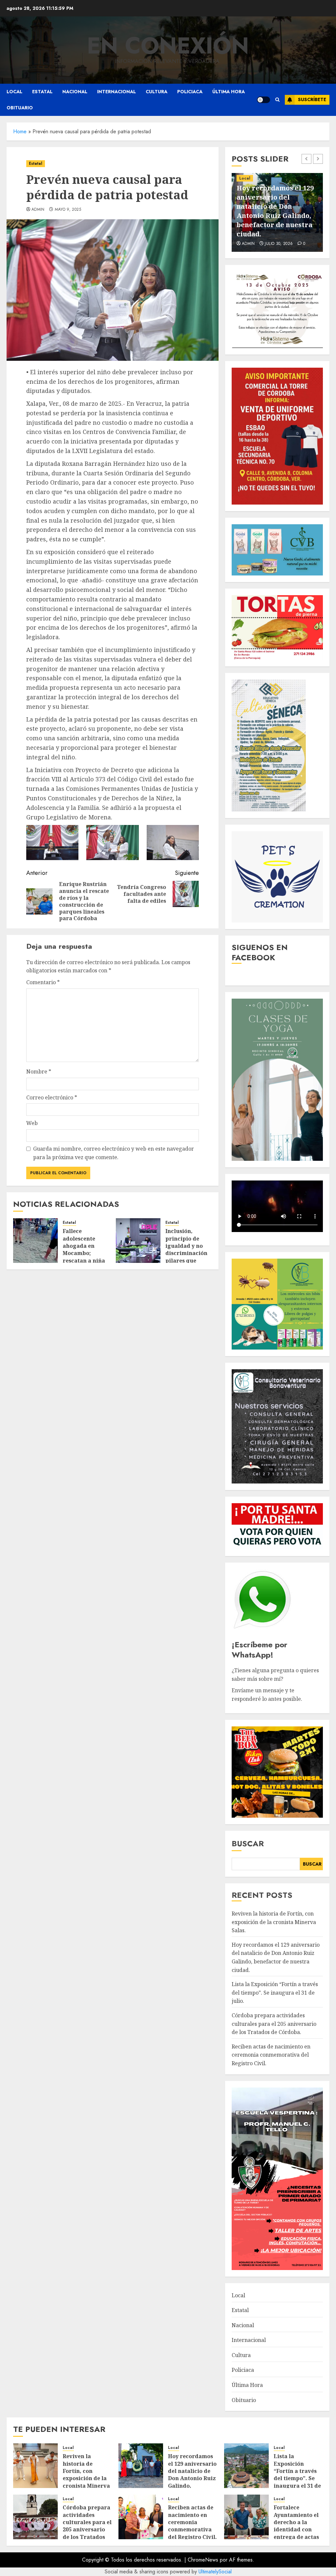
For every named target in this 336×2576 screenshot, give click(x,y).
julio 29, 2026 (279, 244)
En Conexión (168, 46)
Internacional (116, 92)
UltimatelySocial (215, 2572)
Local (14, 92)
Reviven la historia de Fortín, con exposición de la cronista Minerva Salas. (274, 1922)
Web (32, 1123)
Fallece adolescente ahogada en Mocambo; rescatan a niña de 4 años (84, 1249)
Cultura (157, 92)
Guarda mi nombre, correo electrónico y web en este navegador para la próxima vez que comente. (114, 1153)
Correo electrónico (52, 1097)
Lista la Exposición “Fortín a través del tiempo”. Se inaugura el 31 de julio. (277, 220)
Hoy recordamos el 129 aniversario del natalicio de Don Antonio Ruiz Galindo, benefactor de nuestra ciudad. (192, 2478)
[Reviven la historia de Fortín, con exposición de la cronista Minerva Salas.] (35, 2466)
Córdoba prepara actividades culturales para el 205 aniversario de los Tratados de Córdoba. (274, 2024)
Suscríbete (312, 99)
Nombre (39, 1072)
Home (20, 131)
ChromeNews (203, 2560)
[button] (277, 100)
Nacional (75, 92)
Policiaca (190, 92)
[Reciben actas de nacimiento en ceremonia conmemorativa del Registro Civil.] (141, 2517)
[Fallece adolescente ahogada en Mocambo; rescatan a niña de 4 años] (35, 1241)
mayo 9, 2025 (68, 210)
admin (38, 210)
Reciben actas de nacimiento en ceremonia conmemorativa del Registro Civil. (271, 2055)
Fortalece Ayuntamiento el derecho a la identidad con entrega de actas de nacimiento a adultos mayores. (297, 2529)
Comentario (43, 982)
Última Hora (229, 92)
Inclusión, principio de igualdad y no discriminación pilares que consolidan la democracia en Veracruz (186, 1257)
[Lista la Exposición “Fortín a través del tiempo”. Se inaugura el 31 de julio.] (246, 2466)
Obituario (20, 108)
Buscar (248, 1843)
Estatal (42, 92)
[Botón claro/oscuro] (263, 100)
